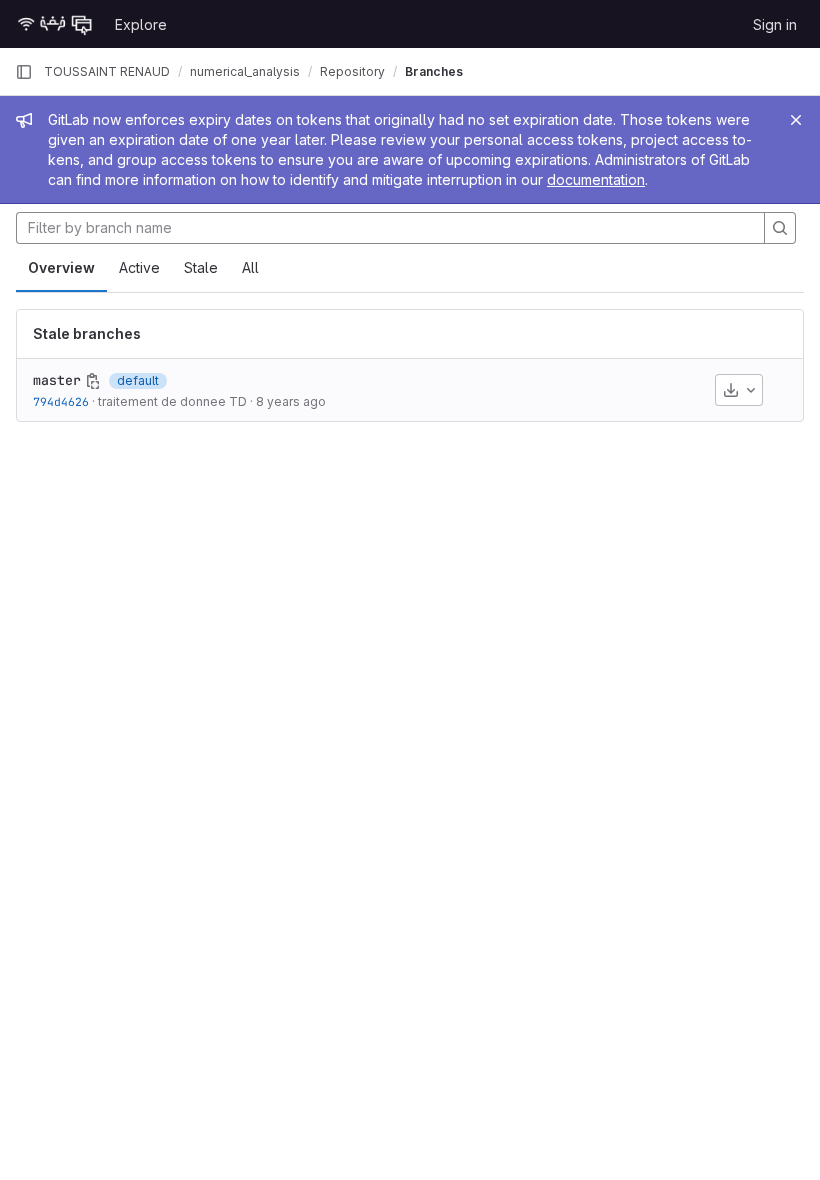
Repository (352, 71)
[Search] (780, 228)
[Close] (796, 120)
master (57, 380)
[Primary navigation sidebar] (24, 72)
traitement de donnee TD (172, 401)
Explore (141, 24)
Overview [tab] (61, 267)
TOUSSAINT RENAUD (107, 71)
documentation (596, 179)
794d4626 (61, 401)
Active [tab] (139, 267)
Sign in (775, 24)
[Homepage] (55, 24)
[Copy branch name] (93, 381)
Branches (434, 71)
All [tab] (250, 267)
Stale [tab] (201, 267)
